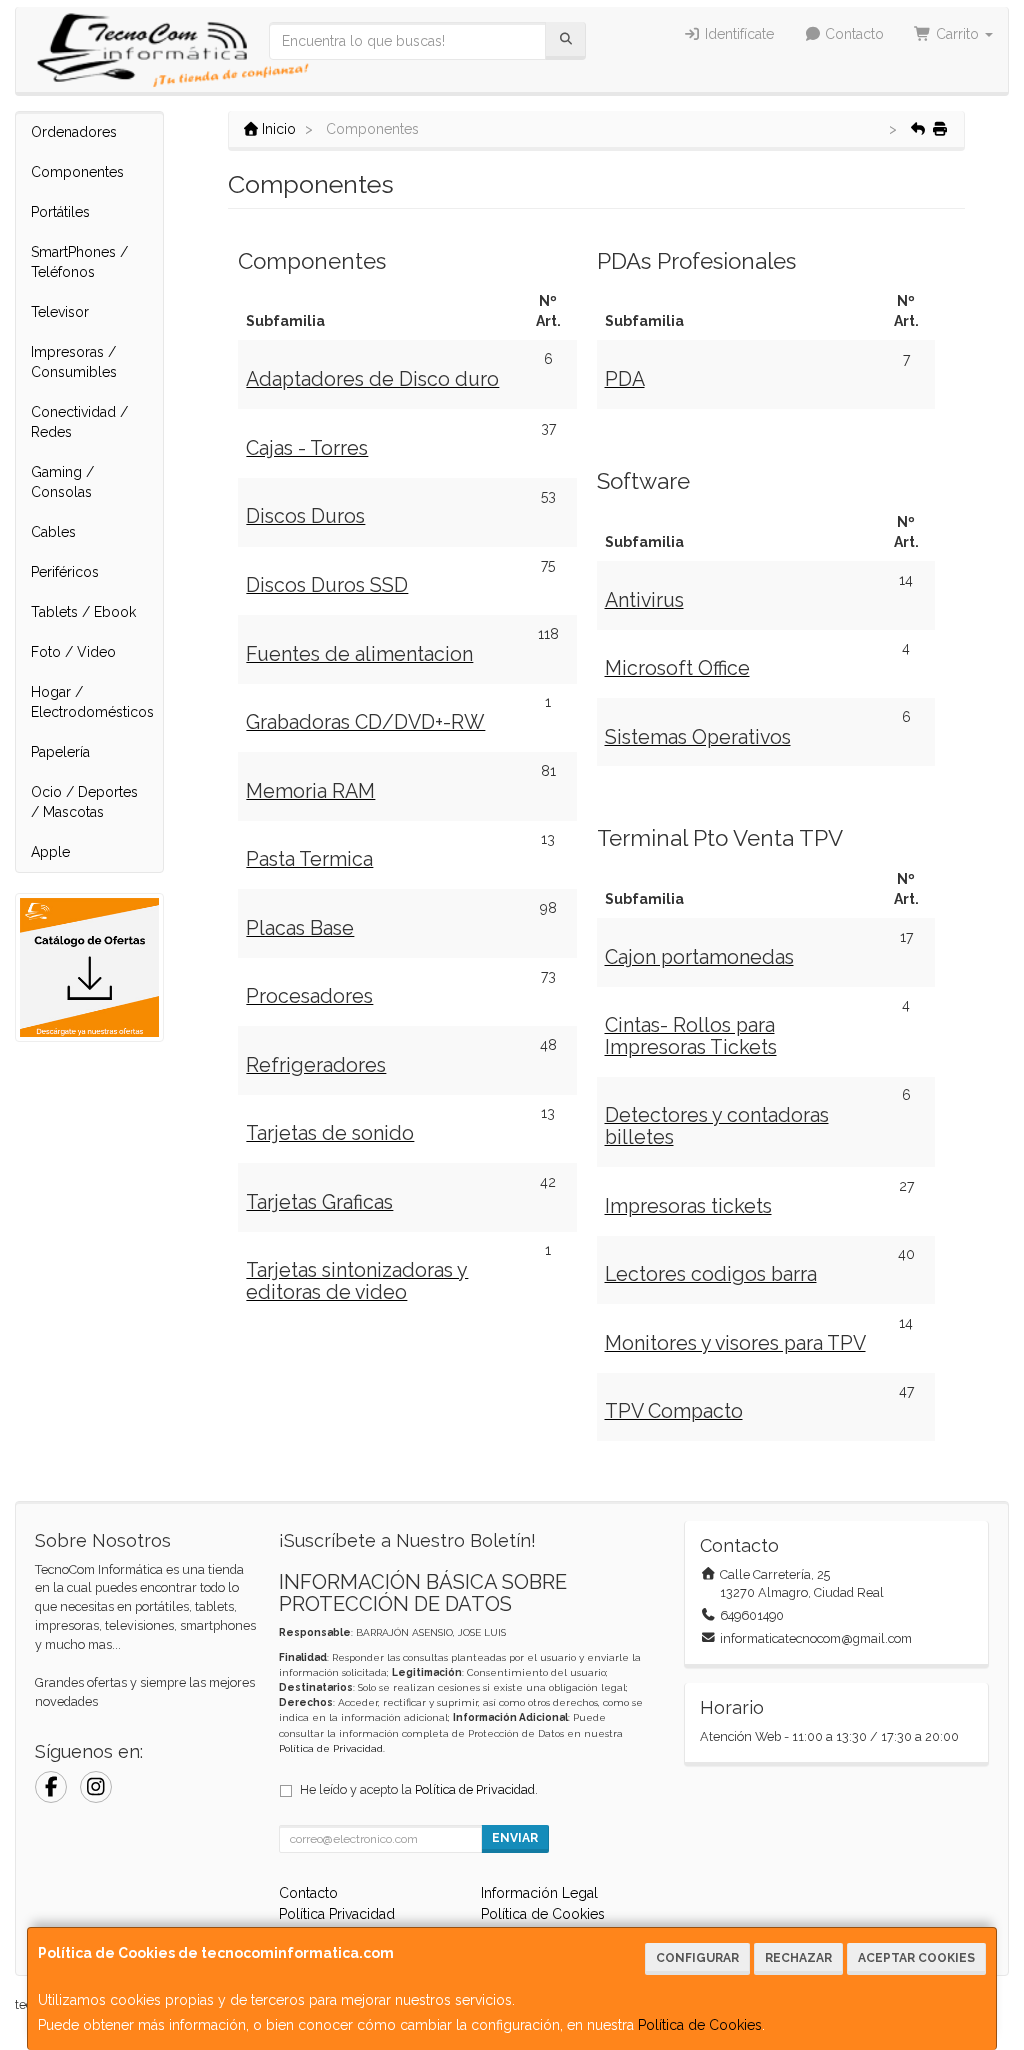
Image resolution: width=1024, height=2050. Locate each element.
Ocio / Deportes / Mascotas (84, 802)
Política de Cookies (700, 2025)
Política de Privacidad (331, 1748)
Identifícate (737, 34)
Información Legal (539, 1893)
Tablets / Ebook (83, 612)
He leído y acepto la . (419, 1789)
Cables (53, 532)
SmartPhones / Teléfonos (79, 262)
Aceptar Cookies (916, 1958)
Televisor (60, 312)
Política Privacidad (337, 1914)
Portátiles (60, 212)
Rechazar (798, 1958)
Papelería (60, 752)
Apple (50, 852)
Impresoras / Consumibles (74, 362)
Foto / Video (73, 652)
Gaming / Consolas (62, 482)
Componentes (77, 172)
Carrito (957, 34)
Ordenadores (74, 132)
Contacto (852, 34)
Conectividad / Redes (79, 422)
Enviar (515, 1838)
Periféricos (65, 572)
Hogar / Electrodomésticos (92, 702)
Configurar (697, 1958)
